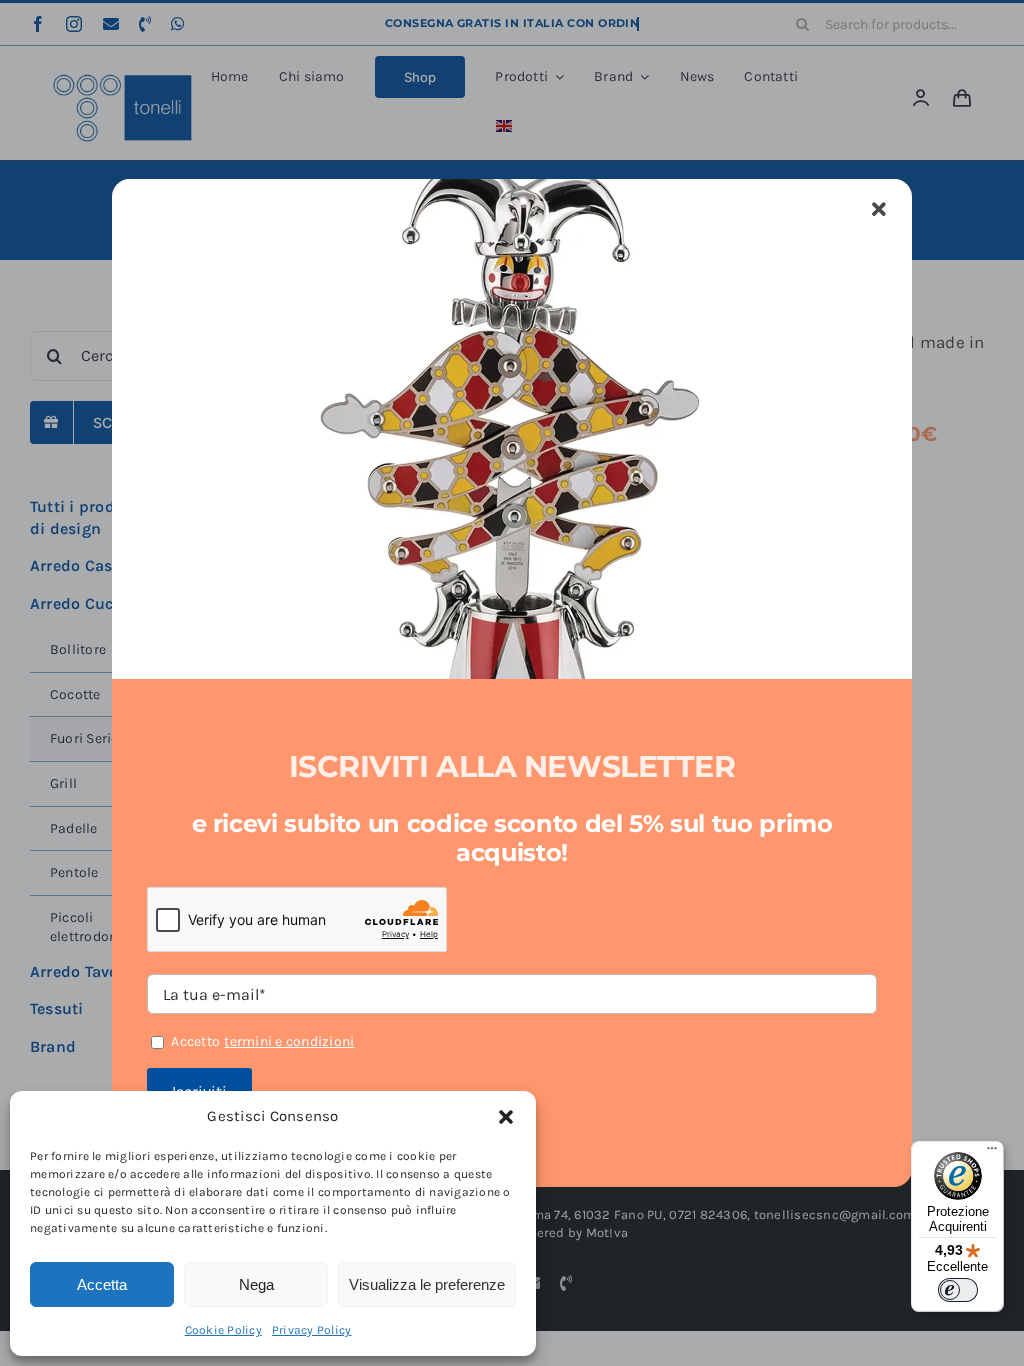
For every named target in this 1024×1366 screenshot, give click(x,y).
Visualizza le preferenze (427, 1284)
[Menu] (992, 1153)
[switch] (958, 1290)
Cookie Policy (223, 1330)
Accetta (102, 1284)
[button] (506, 1117)
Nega (256, 1284)
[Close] (879, 210)
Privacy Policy (312, 1330)
